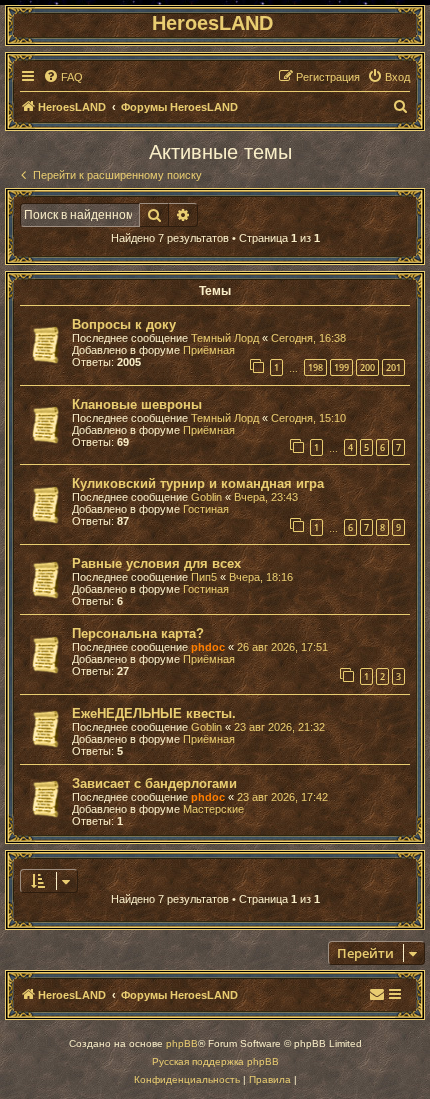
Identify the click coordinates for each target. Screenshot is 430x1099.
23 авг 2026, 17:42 (282, 797)
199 (341, 367)
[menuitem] (63, 77)
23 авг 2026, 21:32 (279, 727)
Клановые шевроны (137, 404)
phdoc (208, 647)
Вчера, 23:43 (266, 497)
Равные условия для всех (156, 563)
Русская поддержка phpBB (215, 1061)
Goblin (206, 497)
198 (315, 367)
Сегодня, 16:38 (308, 338)
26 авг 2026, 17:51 (282, 647)
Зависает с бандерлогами (154, 783)
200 (367, 367)
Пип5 (204, 577)
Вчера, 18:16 (261, 577)
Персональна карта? (138, 633)
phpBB (182, 1043)
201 (393, 367)
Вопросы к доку (124, 324)
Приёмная (209, 350)
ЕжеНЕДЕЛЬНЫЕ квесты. (154, 713)
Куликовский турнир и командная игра (198, 483)
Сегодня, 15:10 (308, 418)
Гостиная (206, 509)
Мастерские (213, 809)
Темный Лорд (225, 338)
